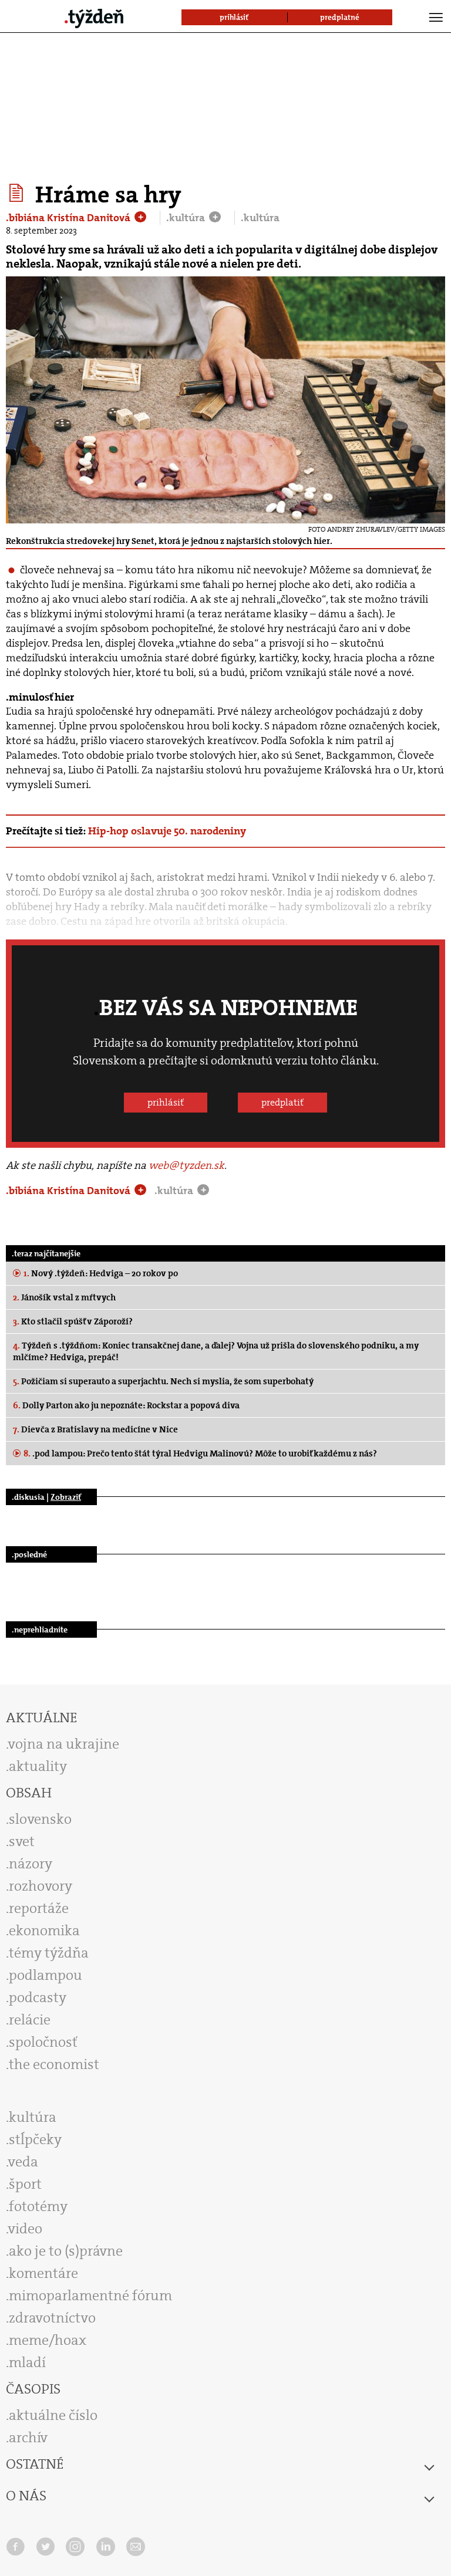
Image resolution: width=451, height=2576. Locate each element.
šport (25, 2184)
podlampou (46, 1975)
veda (23, 2162)
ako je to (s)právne (66, 2251)
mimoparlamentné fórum (90, 2296)
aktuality (38, 1766)
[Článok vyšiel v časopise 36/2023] (18, 193)
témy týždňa (49, 1953)
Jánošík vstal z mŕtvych (64, 1297)
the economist (54, 2064)
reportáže (39, 1908)
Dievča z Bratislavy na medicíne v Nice (95, 1429)
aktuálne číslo (53, 2415)
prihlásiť (166, 1102)
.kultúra (187, 218)
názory (31, 1864)
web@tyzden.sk (186, 1165)
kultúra (33, 2117)
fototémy (38, 2206)
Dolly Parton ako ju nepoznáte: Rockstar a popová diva (126, 1405)
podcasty (38, 1997)
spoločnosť (43, 2042)
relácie (30, 2020)
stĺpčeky (35, 2139)
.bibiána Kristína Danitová (69, 218)
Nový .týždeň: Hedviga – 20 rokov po (101, 1273)
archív (28, 2438)
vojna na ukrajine (64, 1744)
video (25, 2229)
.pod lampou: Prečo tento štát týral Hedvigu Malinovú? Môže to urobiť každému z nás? (200, 1453)
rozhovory (41, 1886)
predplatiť (282, 1102)
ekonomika (44, 1931)
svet (22, 1841)
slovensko (40, 1819)
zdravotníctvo (52, 2318)
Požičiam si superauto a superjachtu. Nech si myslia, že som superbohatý (163, 1381)
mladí (27, 2362)
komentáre (43, 2273)
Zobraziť (66, 1497)
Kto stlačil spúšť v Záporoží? (73, 1321)
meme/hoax (48, 2340)
